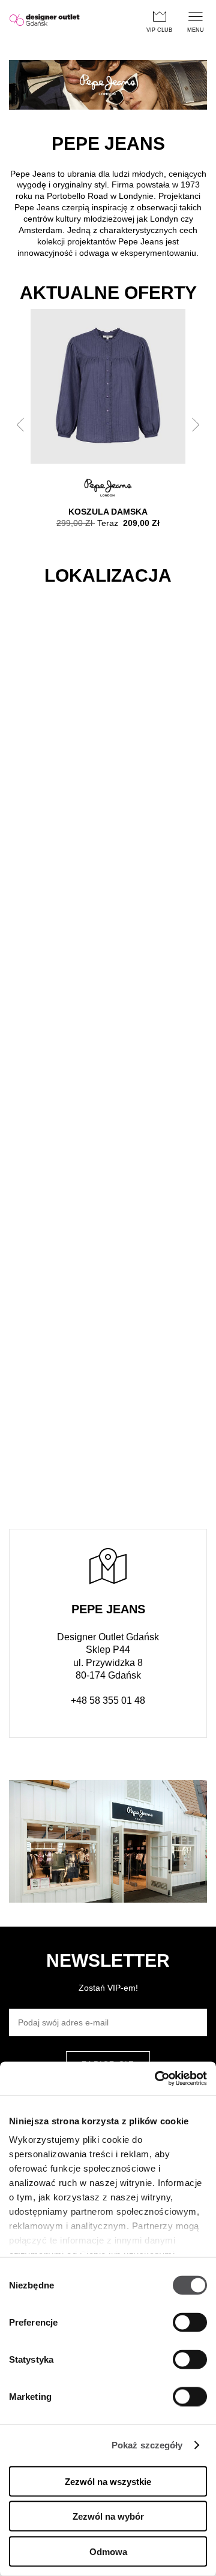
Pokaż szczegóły (147, 2445)
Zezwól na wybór (108, 2516)
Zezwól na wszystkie (108, 2481)
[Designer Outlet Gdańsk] (45, 21)
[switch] (190, 2322)
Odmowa (108, 2551)
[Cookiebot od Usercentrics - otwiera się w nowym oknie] (156, 2079)
